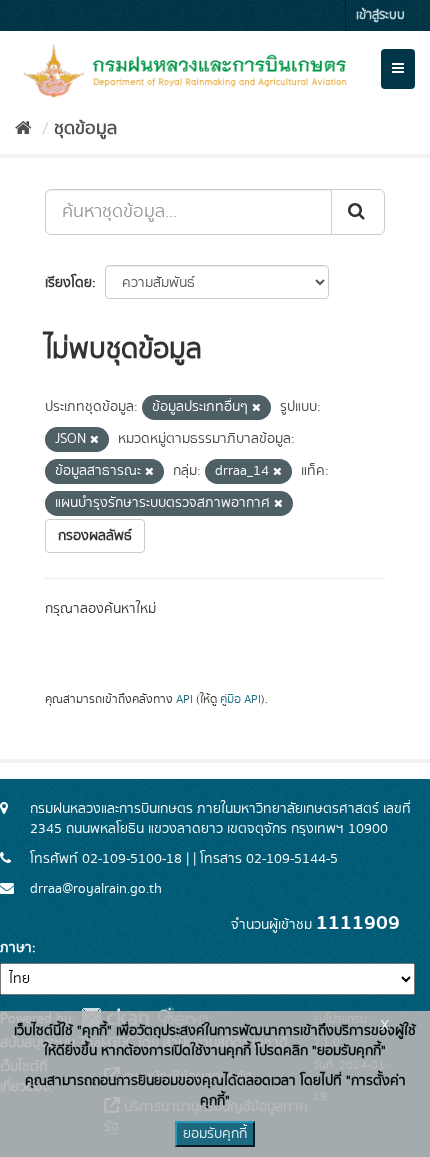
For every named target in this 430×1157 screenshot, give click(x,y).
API (184, 699)
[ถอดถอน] (256, 408)
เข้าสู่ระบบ (380, 15)
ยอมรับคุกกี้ (215, 1134)
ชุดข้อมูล (85, 129)
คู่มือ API (240, 699)
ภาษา (16, 948)
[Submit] (358, 212)
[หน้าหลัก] (23, 129)
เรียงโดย (68, 283)
